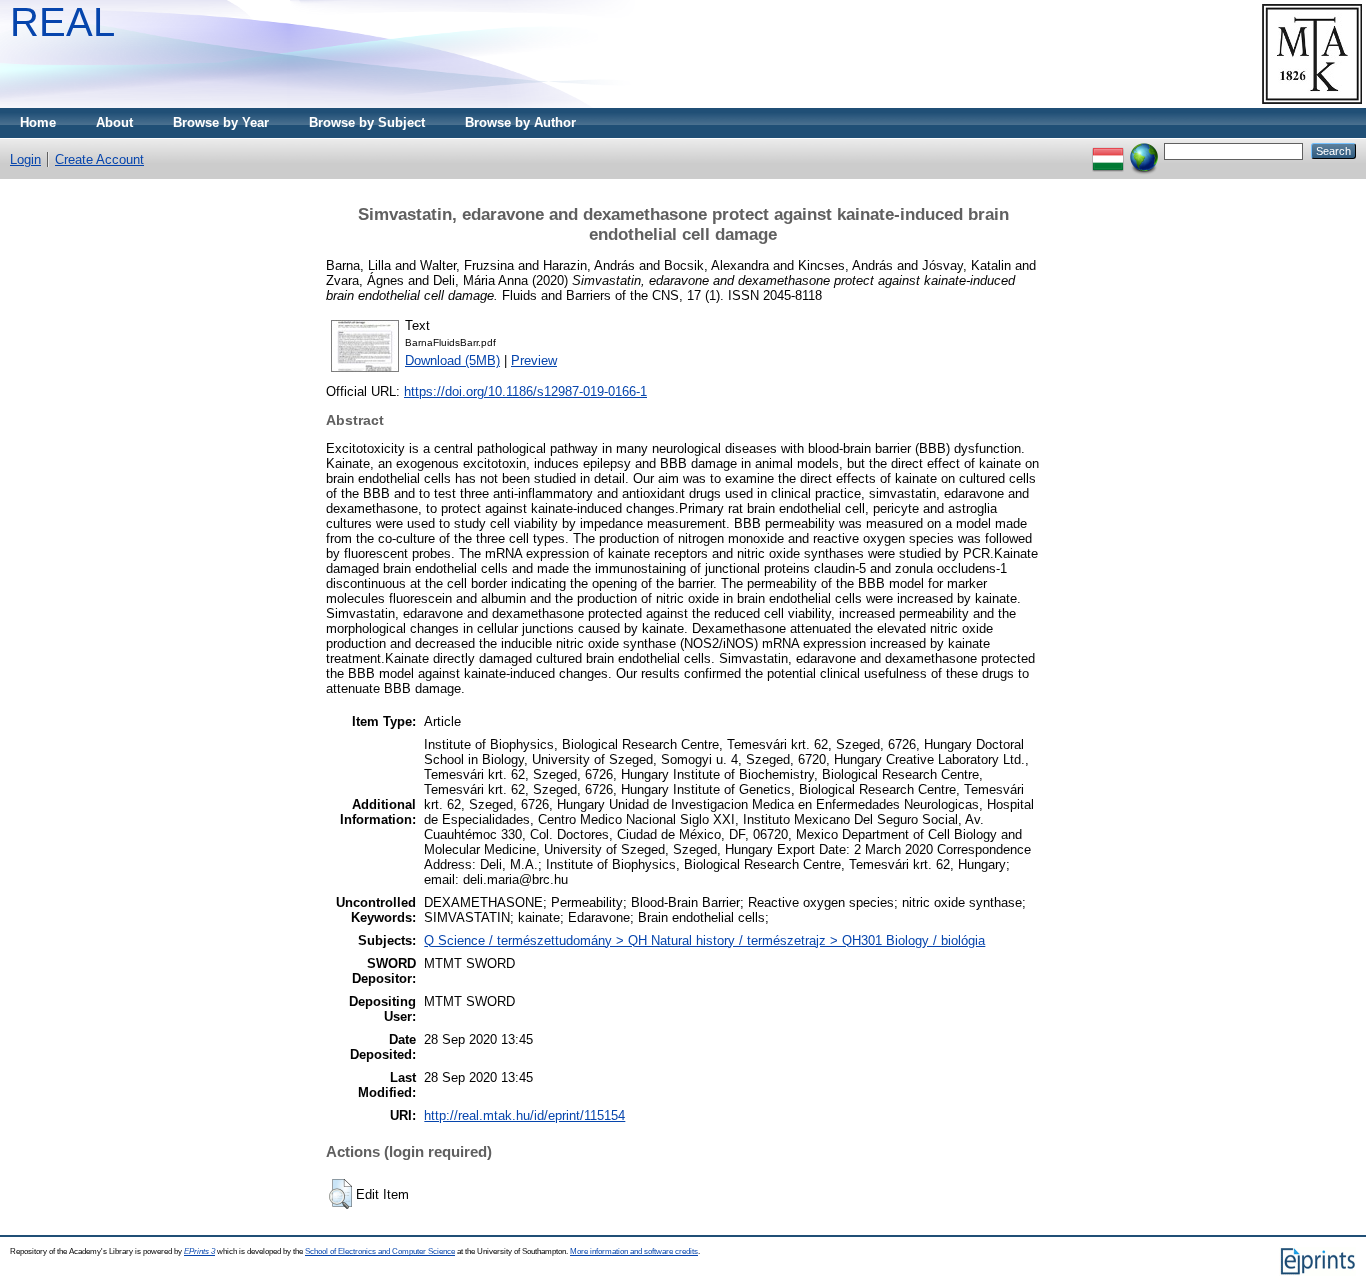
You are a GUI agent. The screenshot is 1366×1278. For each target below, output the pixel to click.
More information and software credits (634, 1251)
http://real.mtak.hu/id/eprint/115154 (524, 1115)
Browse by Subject (367, 122)
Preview (534, 360)
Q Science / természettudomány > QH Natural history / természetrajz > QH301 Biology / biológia (704, 940)
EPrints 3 (199, 1251)
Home (38, 122)
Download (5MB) (452, 360)
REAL (62, 22)
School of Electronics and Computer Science (380, 1251)
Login (25, 159)
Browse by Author (520, 122)
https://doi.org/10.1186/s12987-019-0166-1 (525, 391)
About (114, 122)
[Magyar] (1108, 150)
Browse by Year (221, 122)
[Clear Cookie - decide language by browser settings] (1144, 150)
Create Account (99, 159)
